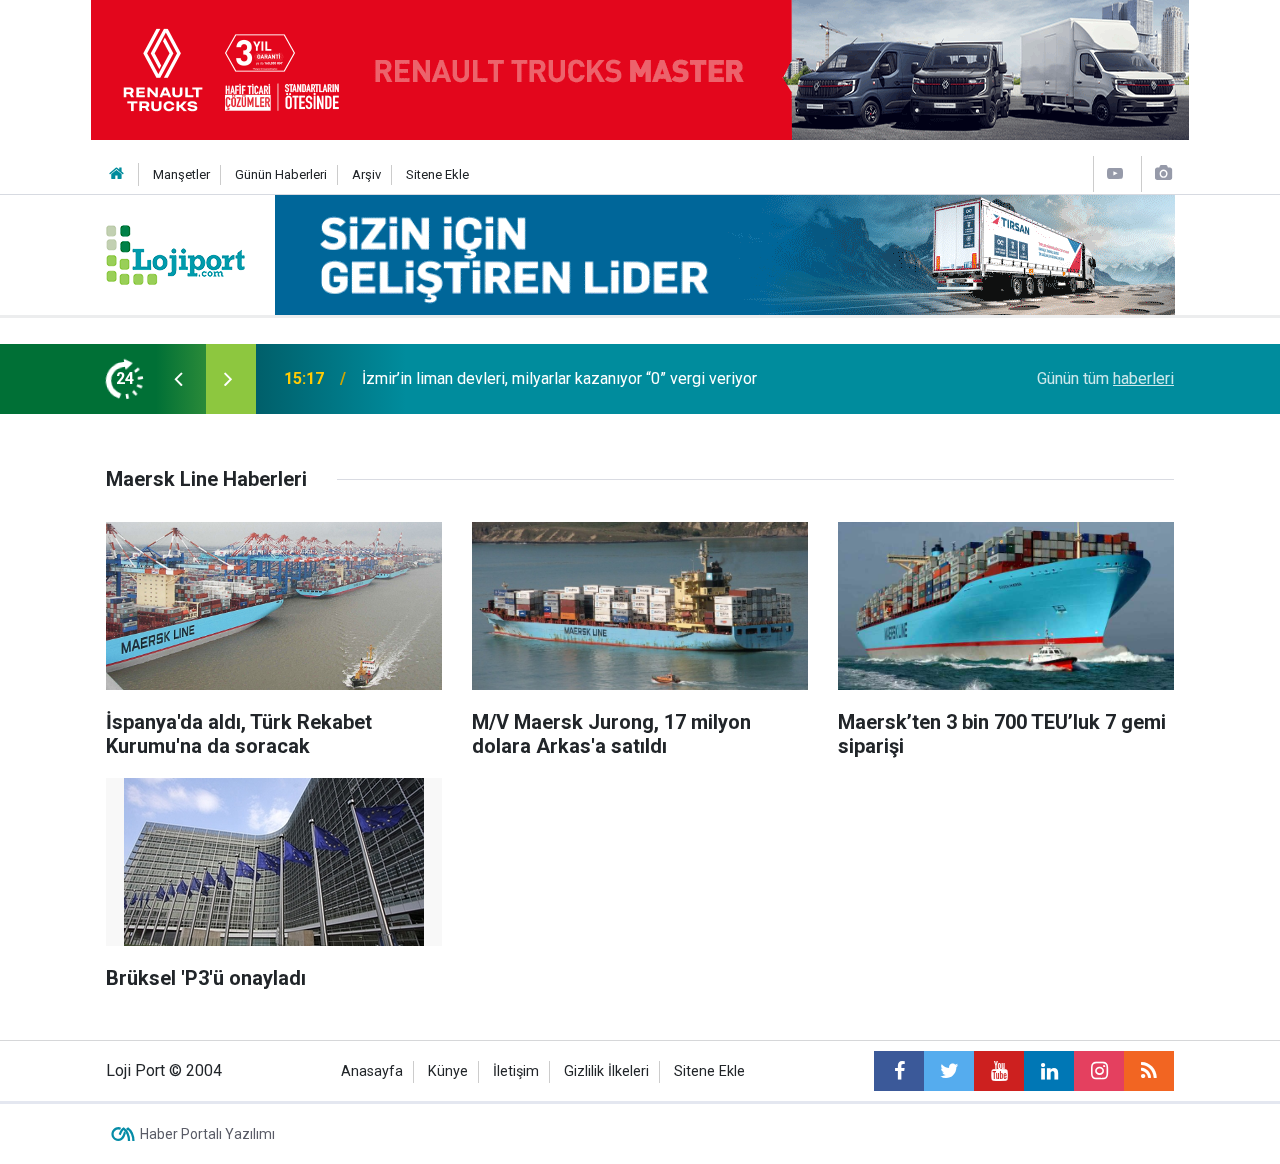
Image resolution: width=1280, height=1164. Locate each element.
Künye (448, 1071)
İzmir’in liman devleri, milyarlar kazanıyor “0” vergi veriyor (559, 378)
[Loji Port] (175, 253)
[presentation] (178, 379)
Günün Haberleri (281, 174)
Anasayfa (372, 1071)
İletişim (516, 1071)
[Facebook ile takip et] (899, 1071)
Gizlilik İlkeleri (606, 1071)
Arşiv (366, 174)
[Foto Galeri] (1163, 173)
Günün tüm (1105, 378)
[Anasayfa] (117, 174)
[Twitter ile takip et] (949, 1071)
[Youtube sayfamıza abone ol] (999, 1071)
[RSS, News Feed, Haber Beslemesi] (1149, 1071)
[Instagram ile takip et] (1099, 1071)
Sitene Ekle (437, 174)
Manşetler (181, 174)
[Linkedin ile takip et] (1049, 1071)
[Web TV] (1115, 173)
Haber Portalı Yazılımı (207, 1134)
